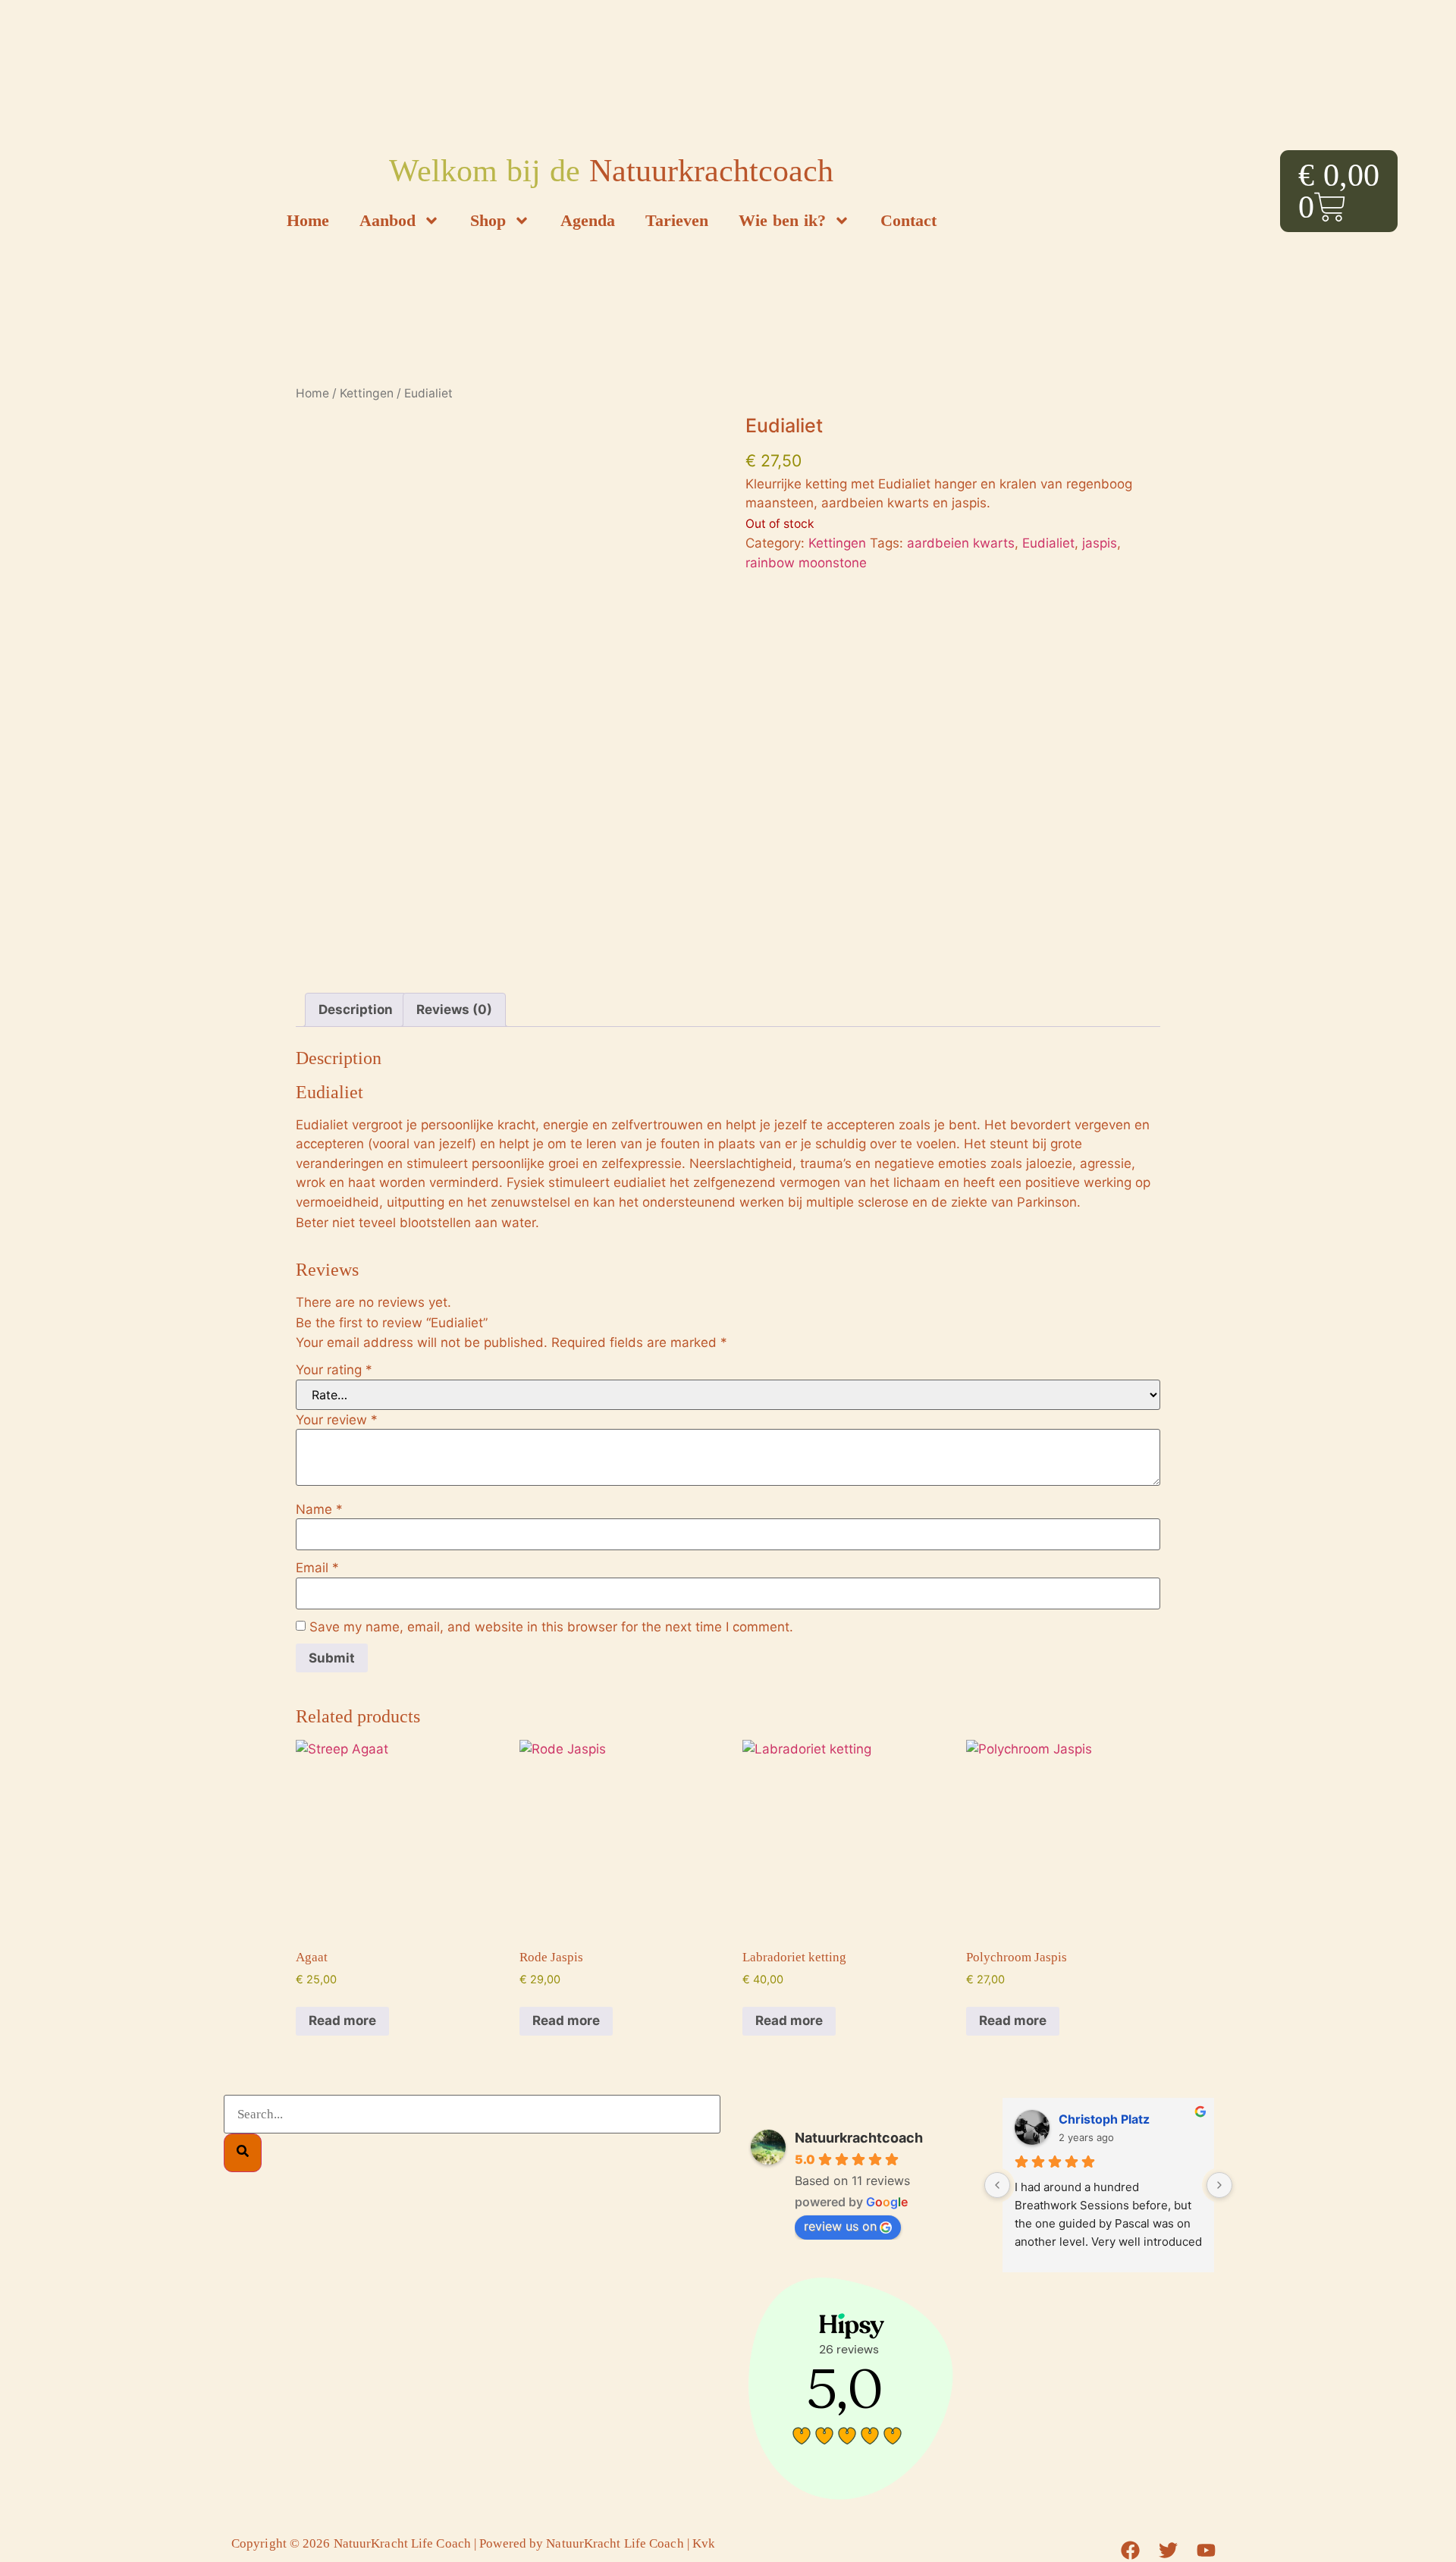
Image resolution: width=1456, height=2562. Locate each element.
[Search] (243, 2153)
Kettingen (367, 393)
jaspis (1100, 543)
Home (308, 220)
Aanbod (388, 220)
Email (317, 1568)
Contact (908, 220)
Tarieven (677, 220)
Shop (488, 220)
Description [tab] (356, 1009)
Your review (337, 1420)
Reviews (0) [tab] (454, 1009)
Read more (342, 2020)
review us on (840, 2226)
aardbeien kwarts (961, 543)
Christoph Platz (1104, 2119)
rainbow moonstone (806, 563)
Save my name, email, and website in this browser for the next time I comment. (551, 1627)
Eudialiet (1048, 543)
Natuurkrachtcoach (859, 2138)
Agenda (588, 220)
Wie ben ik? (782, 220)
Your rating (334, 1370)
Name (319, 1510)
